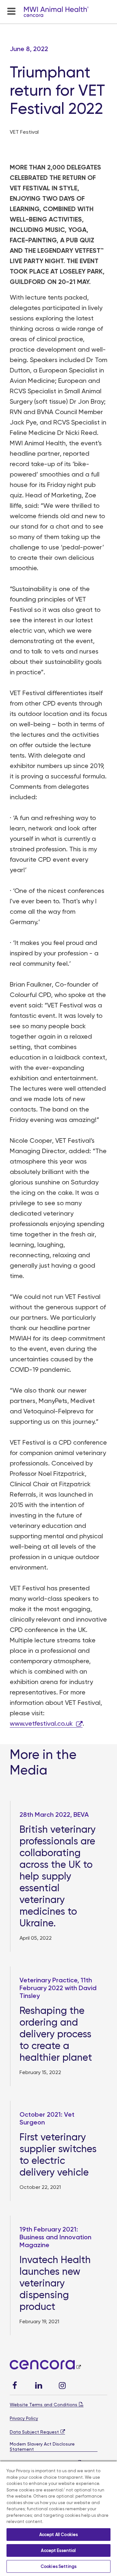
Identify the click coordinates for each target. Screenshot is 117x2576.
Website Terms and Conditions (44, 2405)
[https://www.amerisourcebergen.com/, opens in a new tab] (45, 2367)
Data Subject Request (34, 2432)
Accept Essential (58, 2550)
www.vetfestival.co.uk (41, 1723)
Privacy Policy (24, 2418)
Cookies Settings (58, 2566)
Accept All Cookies (58, 2535)
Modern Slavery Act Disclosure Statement (42, 2447)
